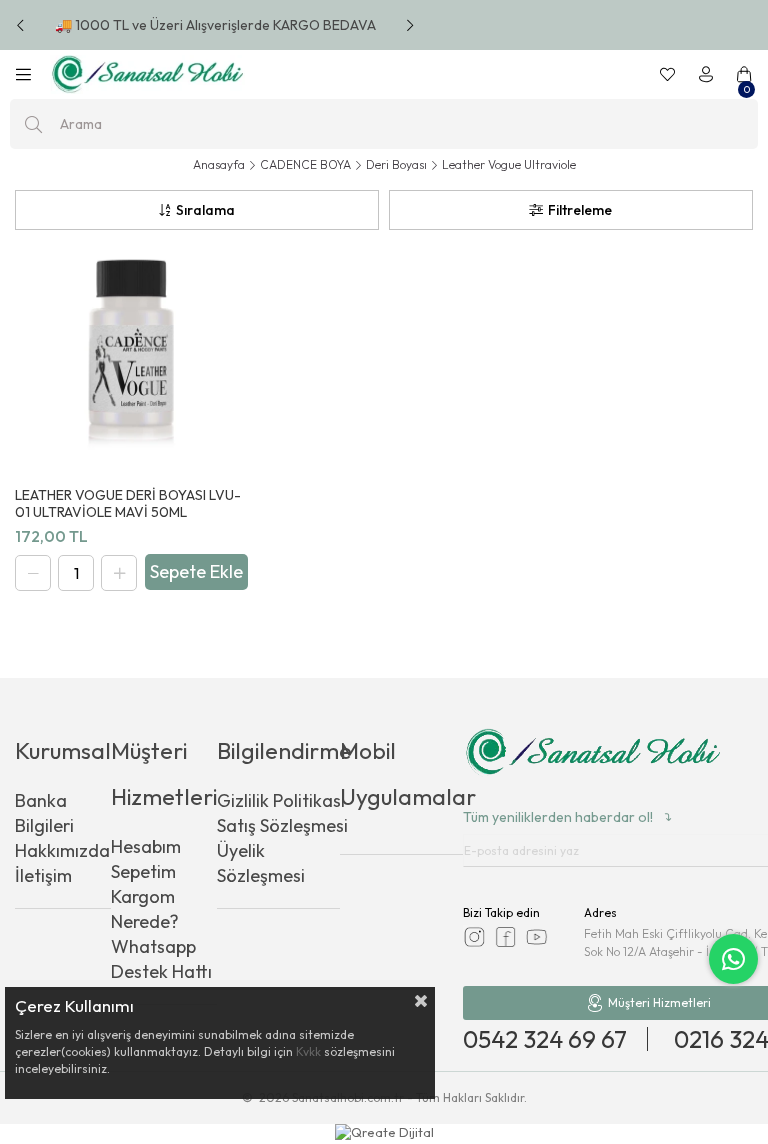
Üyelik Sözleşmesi (261, 863)
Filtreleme (580, 210)
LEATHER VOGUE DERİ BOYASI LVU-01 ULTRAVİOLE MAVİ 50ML (128, 504)
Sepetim (143, 871)
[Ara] (33, 124)
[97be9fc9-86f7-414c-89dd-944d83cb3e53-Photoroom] (593, 754)
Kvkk (308, 1051)
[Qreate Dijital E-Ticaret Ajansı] (384, 1134)
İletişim (43, 875)
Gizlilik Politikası (281, 800)
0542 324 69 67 (545, 1039)
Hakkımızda (62, 850)
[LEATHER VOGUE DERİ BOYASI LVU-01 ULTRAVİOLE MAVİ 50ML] (131, 356)
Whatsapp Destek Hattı (161, 959)
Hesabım (146, 846)
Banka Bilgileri (44, 813)
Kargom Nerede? (145, 909)
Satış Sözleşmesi (282, 825)
